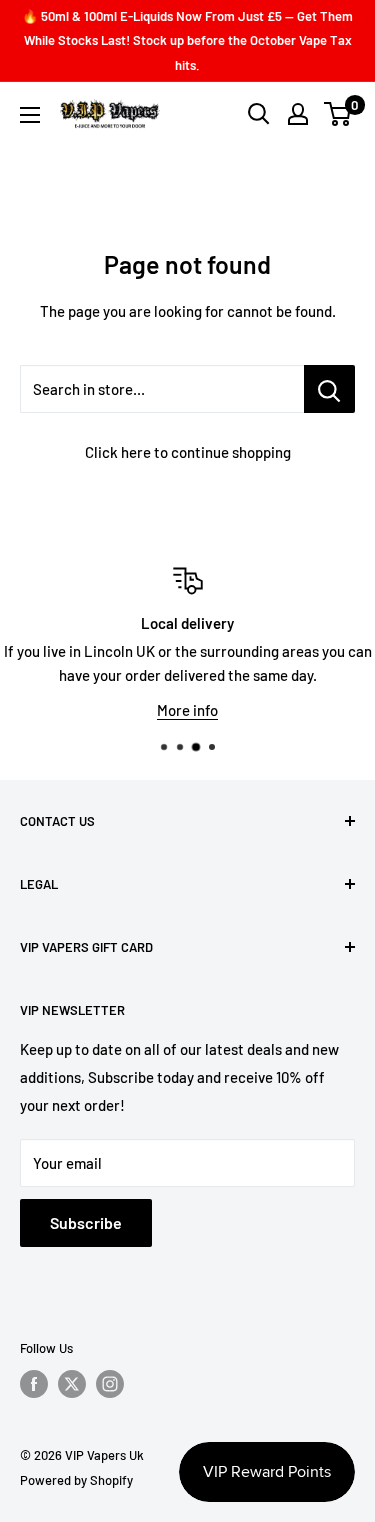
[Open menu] (30, 115)
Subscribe (86, 1222)
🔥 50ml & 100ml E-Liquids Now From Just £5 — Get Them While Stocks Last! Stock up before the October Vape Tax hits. (187, 40)
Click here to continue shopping (188, 452)
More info (187, 710)
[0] (338, 114)
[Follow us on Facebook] (34, 1384)
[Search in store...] (329, 389)
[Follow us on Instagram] (110, 1384)
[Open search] (259, 114)
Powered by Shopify (76, 1480)
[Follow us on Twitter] (72, 1384)
